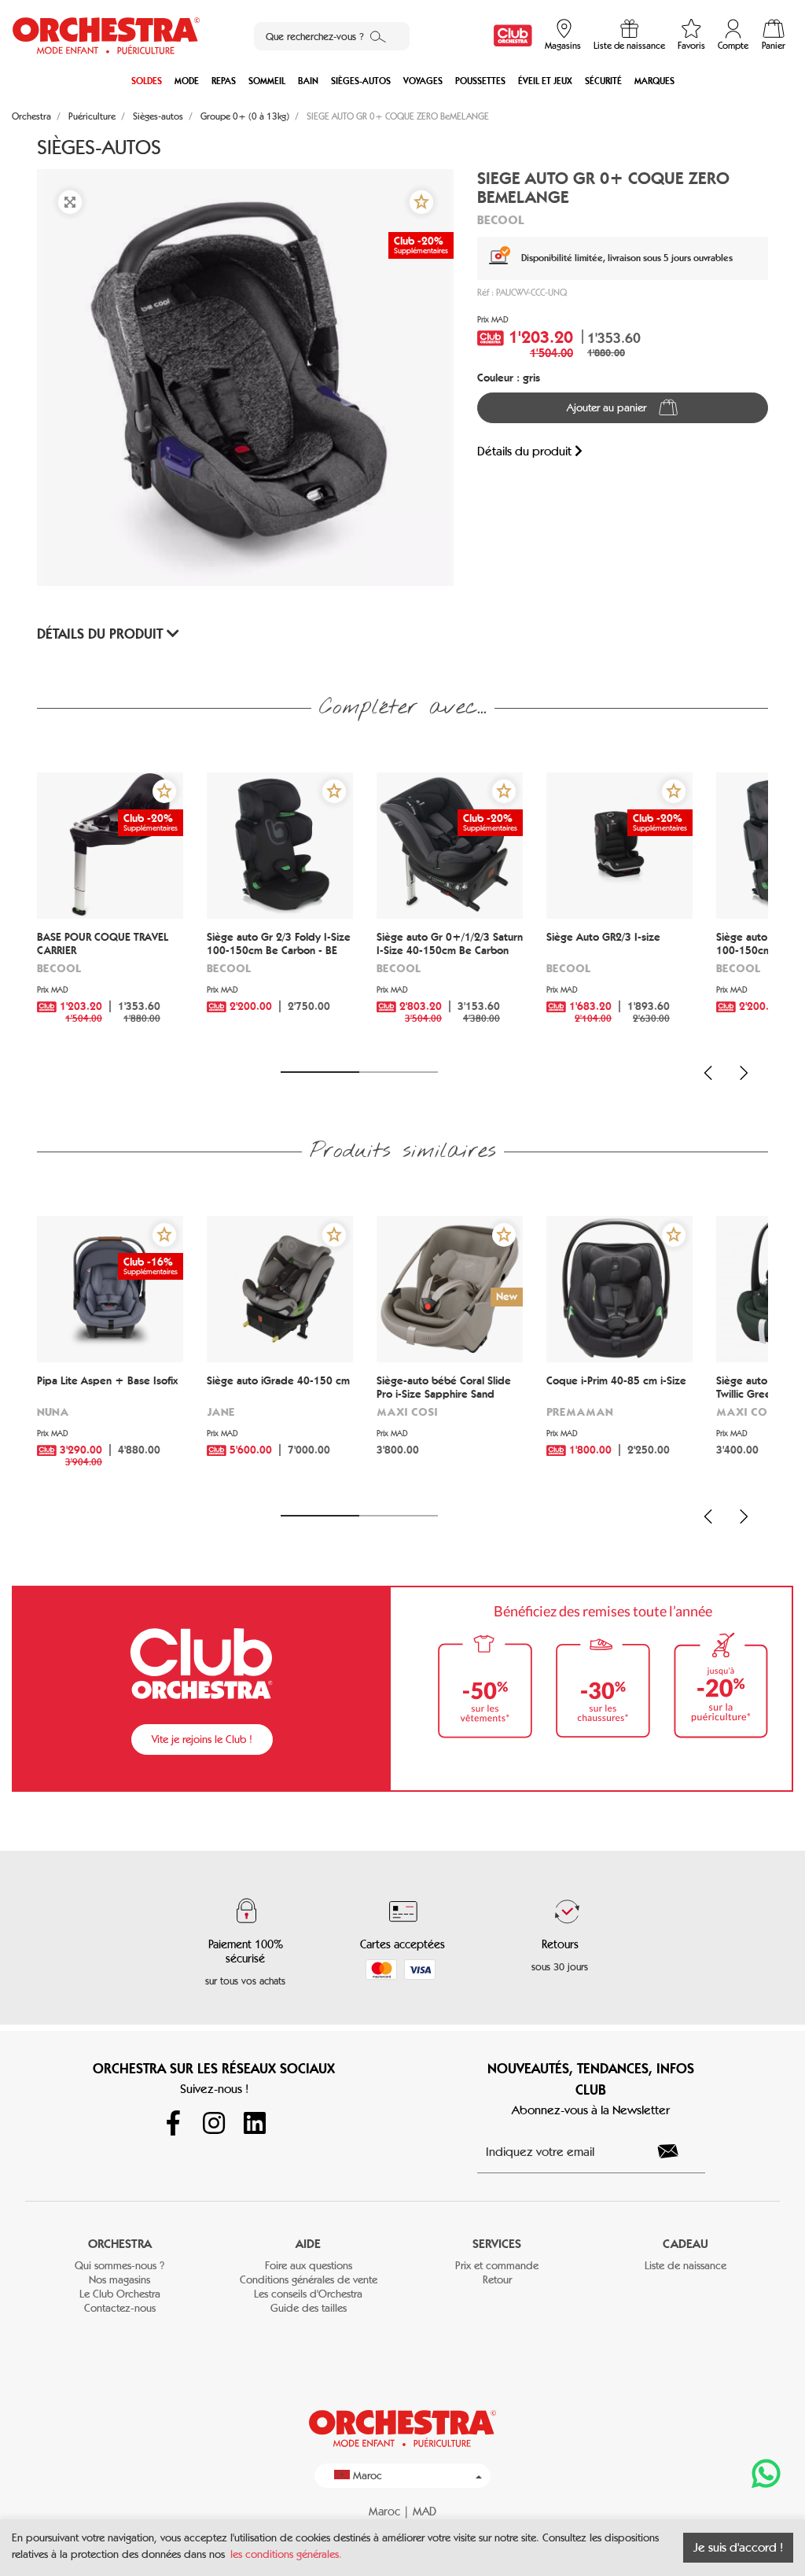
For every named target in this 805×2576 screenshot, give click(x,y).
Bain (308, 81)
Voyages (423, 81)
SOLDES (147, 81)
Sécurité (603, 81)
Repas (224, 81)
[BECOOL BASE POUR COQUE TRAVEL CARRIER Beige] (110, 846)
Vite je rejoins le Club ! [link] (202, 1739)
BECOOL (501, 219)
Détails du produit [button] (102, 634)
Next (744, 1073)
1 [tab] (320, 1072)
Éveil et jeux (545, 81)
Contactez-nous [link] (120, 2308)
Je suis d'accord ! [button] (738, 2547)
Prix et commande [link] (497, 2266)
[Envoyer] (677, 2151)
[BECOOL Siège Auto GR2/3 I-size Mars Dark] (619, 846)
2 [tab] (399, 1072)
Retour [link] (497, 2280)
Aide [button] (308, 2244)
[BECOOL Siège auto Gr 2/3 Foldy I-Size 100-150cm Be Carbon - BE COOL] (280, 846)
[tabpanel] (110, 912)
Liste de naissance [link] (686, 2266)
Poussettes (480, 81)
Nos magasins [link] (119, 2280)
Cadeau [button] (686, 2244)
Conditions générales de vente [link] (309, 2280)
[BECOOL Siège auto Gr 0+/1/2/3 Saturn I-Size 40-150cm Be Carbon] (450, 846)
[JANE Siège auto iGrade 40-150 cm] (280, 1289)
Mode (187, 81)
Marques (654, 81)
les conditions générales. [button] (286, 2554)
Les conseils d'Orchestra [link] (308, 2294)
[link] (513, 36)
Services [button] (497, 2244)
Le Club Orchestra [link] (120, 2294)
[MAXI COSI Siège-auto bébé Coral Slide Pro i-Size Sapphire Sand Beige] (450, 1289)
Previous (708, 1073)
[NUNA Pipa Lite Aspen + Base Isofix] (110, 1289)
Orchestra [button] (120, 2244)
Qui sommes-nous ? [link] (119, 2266)
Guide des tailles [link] (309, 2308)
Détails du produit (526, 451)
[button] (421, 202)
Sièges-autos (361, 81)
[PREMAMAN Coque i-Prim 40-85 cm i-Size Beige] (619, 1289)
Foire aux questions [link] (309, 2266)
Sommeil (267, 81)
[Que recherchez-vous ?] (378, 36)
